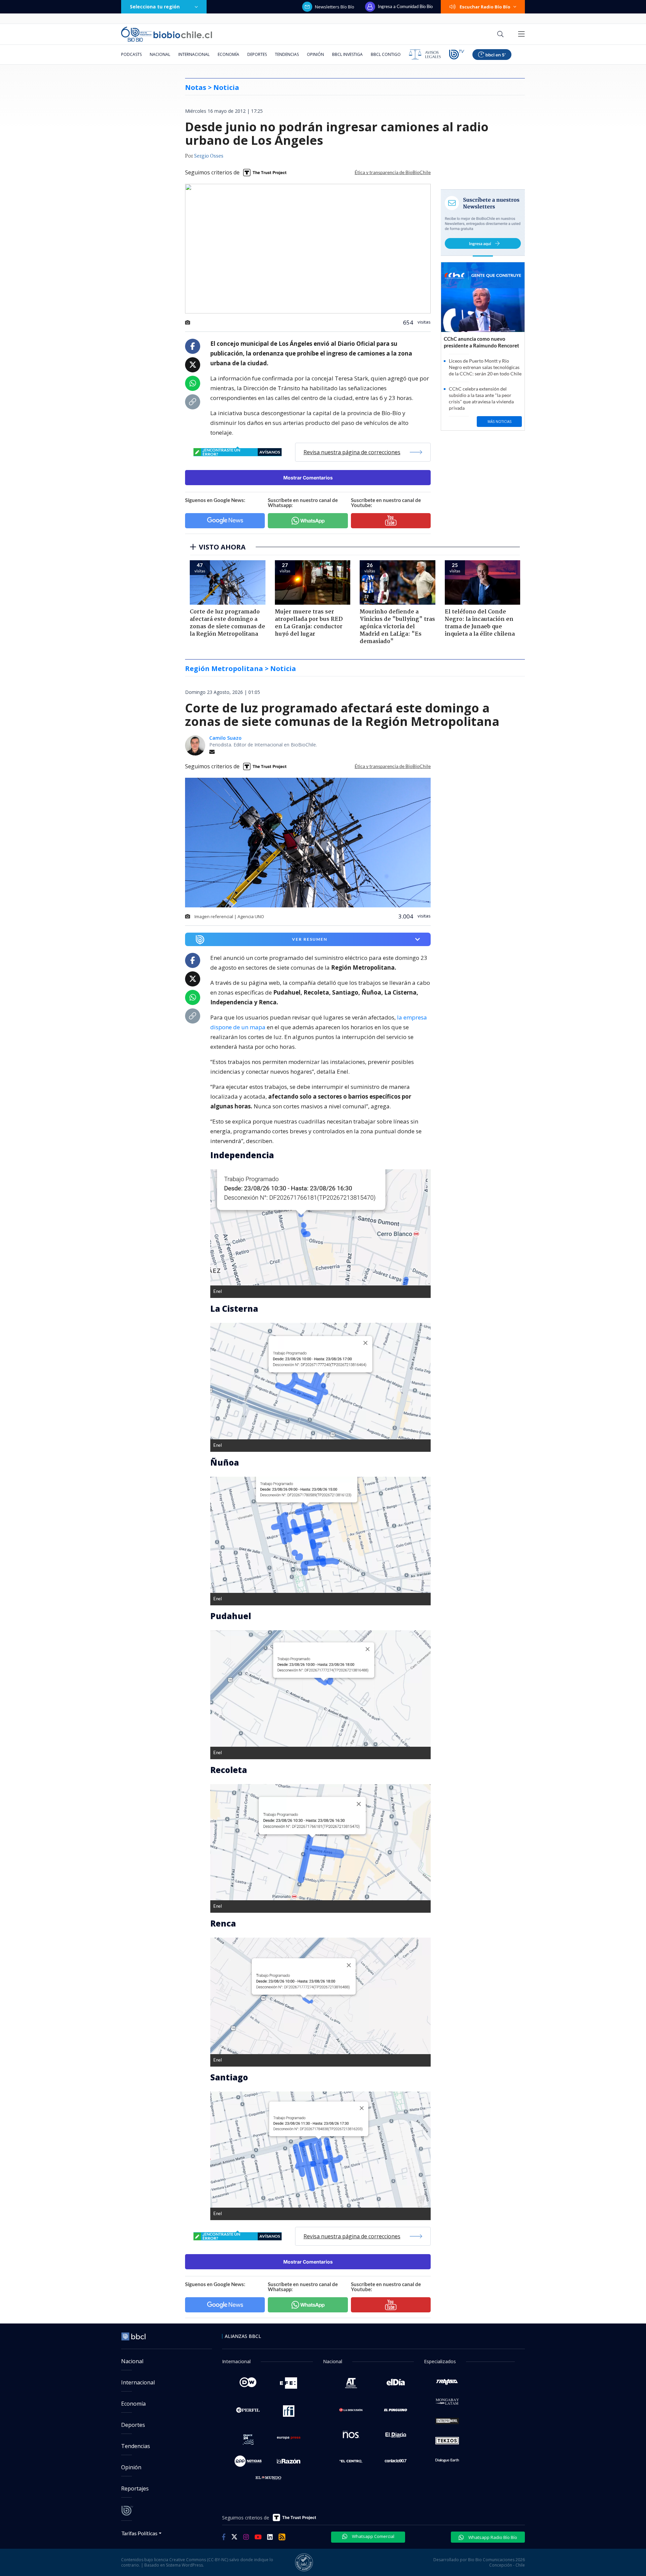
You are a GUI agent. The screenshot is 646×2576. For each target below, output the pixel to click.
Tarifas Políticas (139, 2533)
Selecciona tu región (155, 7)
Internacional (194, 54)
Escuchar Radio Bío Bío (485, 7)
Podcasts (131, 54)
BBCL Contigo (386, 54)
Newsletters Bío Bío (335, 7)
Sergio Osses (209, 156)
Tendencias (287, 54)
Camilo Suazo (225, 738)
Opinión (315, 54)
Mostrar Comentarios (308, 478)
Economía (228, 54)
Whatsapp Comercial (373, 2536)
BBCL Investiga (347, 54)
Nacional (160, 54)
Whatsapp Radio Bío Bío (492, 2537)
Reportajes (135, 2488)
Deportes (257, 54)
